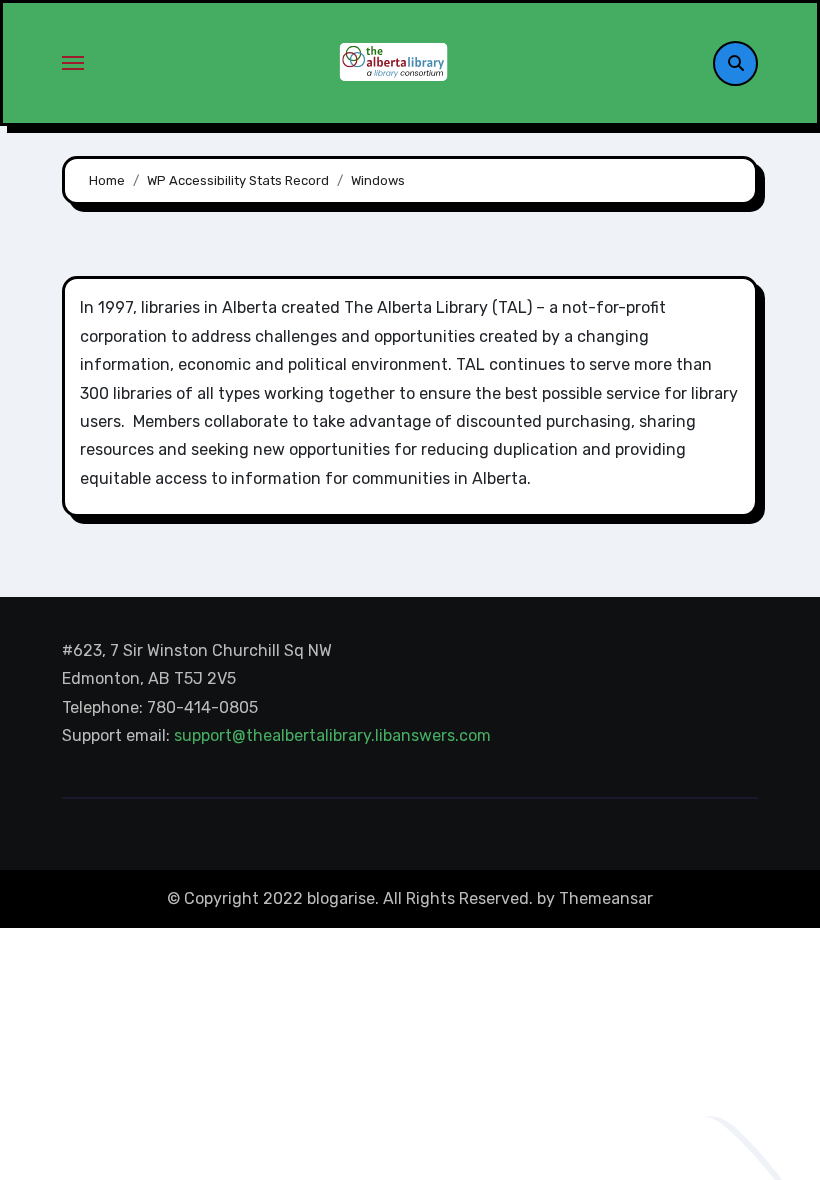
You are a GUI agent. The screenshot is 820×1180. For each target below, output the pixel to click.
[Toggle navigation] (73, 63)
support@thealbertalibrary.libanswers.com (334, 736)
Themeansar (606, 898)
